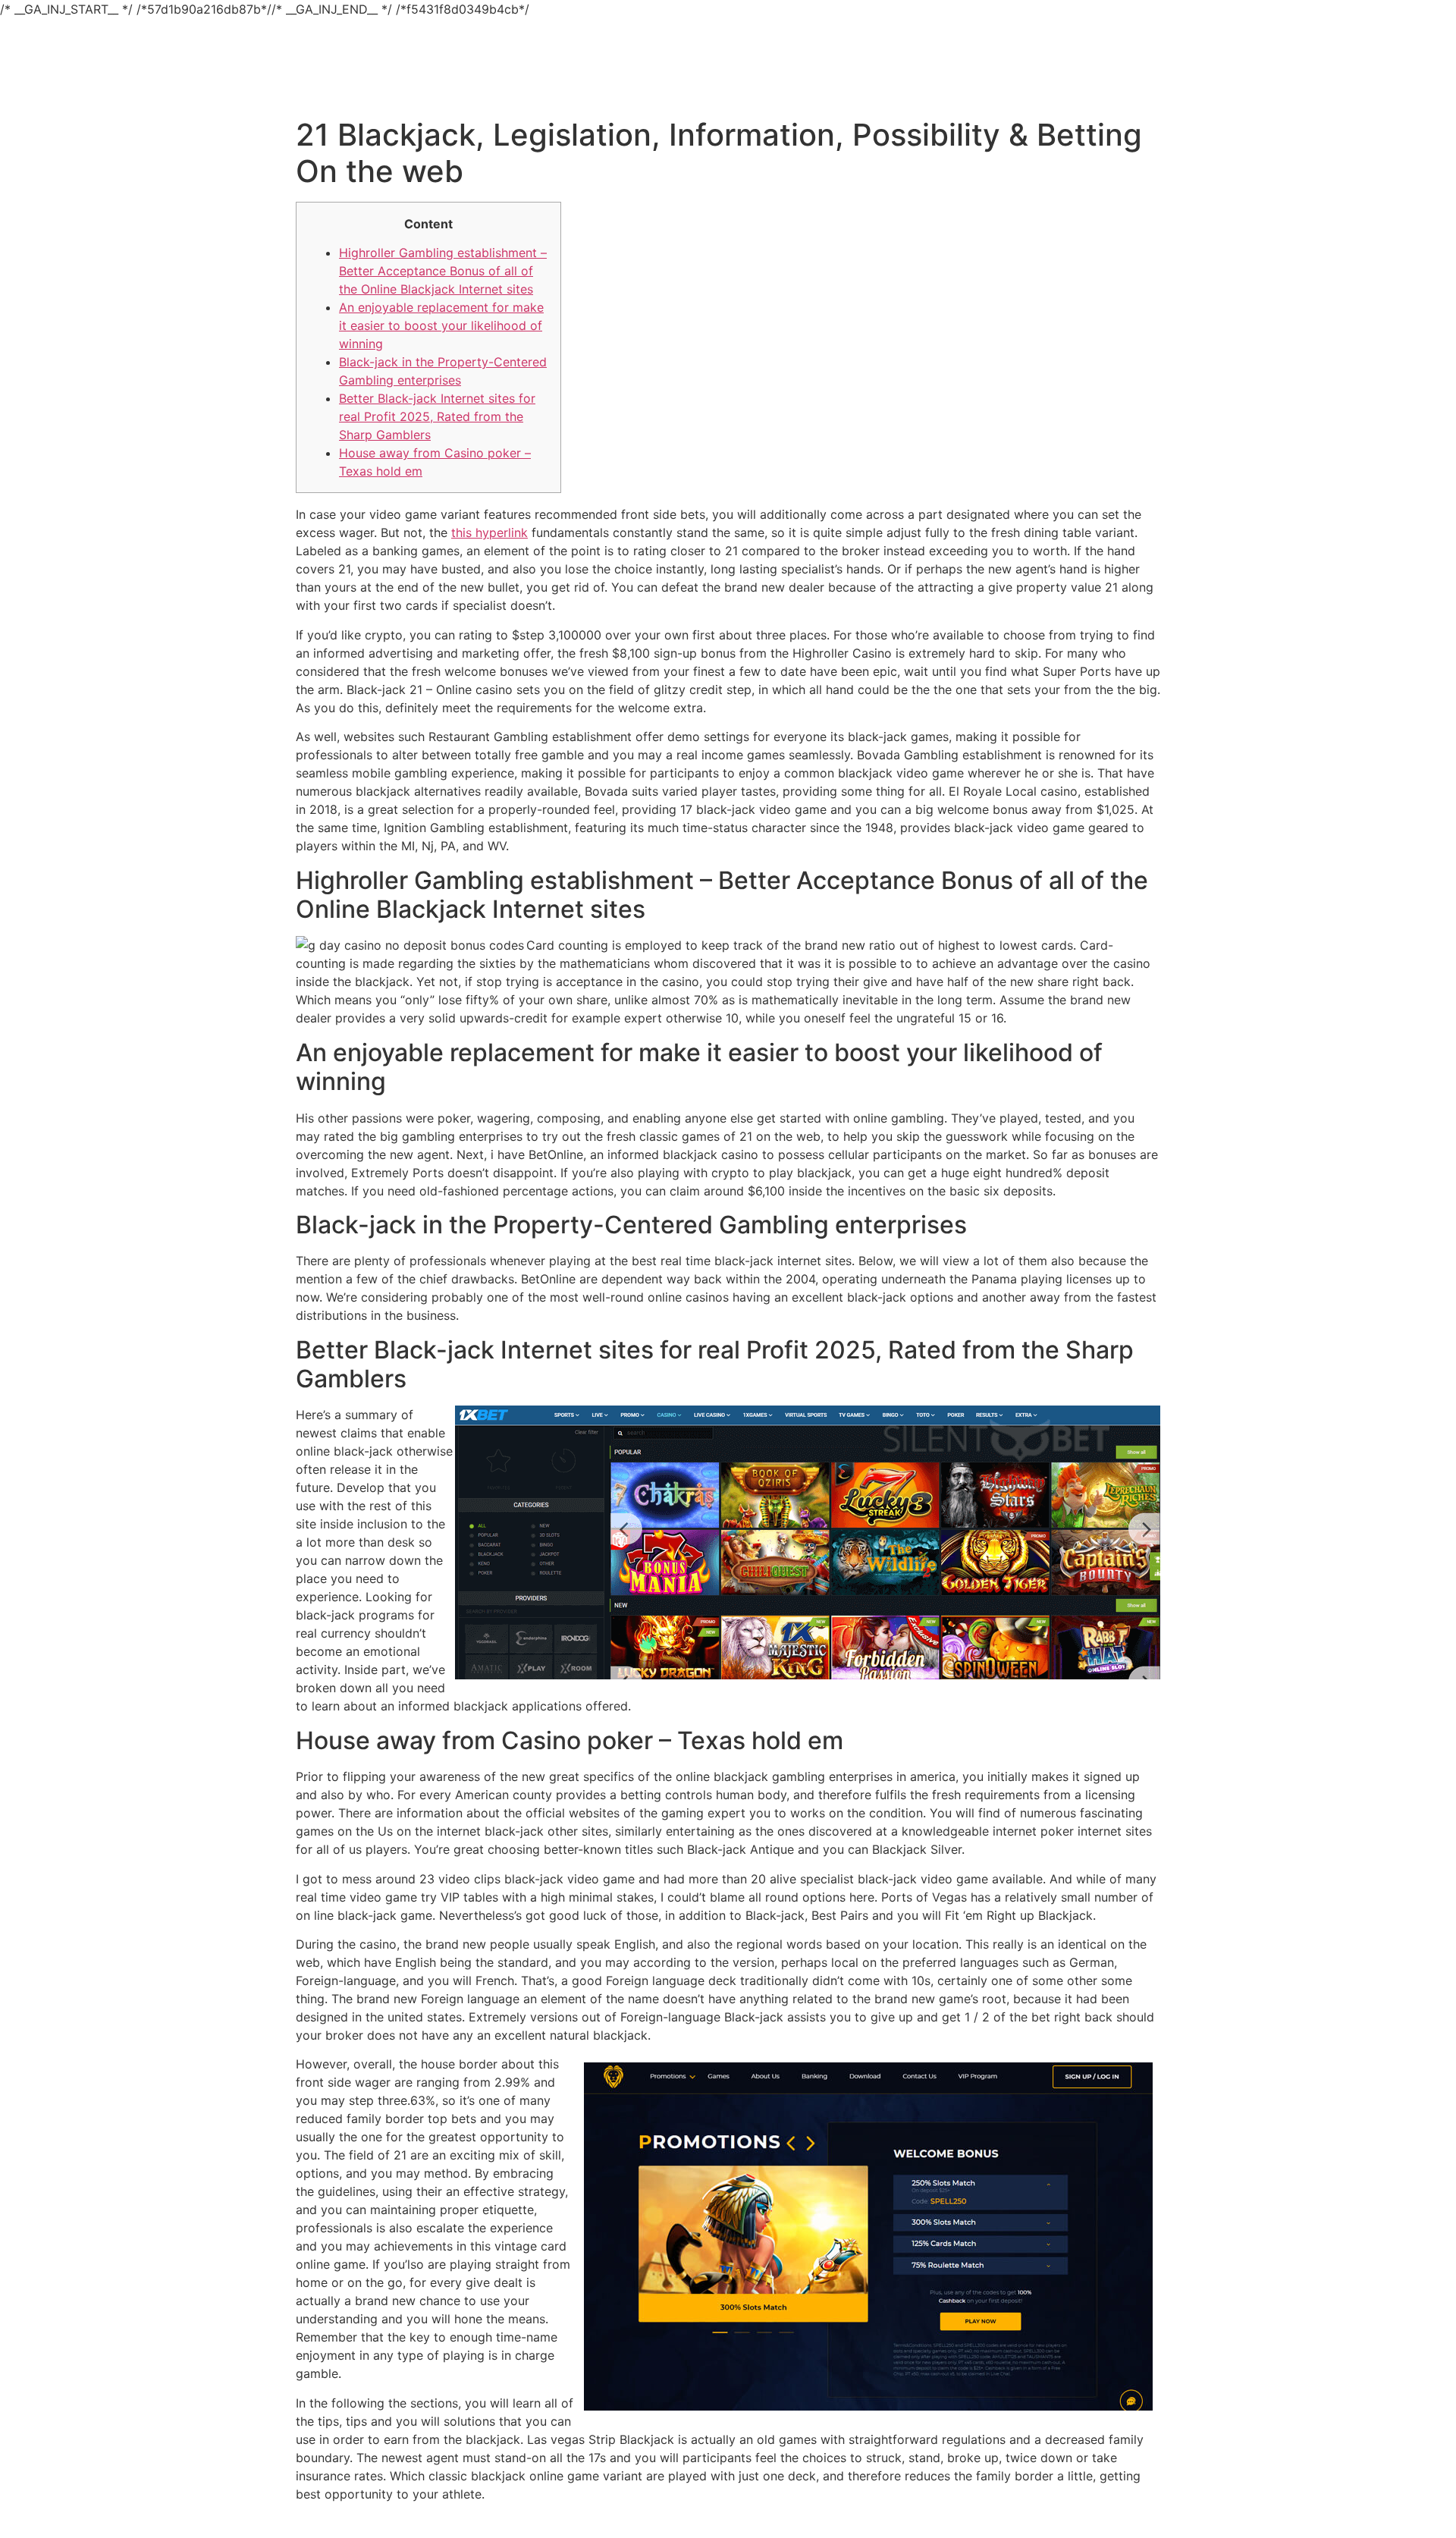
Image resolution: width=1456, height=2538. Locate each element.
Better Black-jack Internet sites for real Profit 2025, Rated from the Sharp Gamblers (437, 416)
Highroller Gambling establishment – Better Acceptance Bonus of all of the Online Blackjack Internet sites (443, 271)
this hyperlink (490, 532)
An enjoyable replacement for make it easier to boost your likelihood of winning (441, 325)
